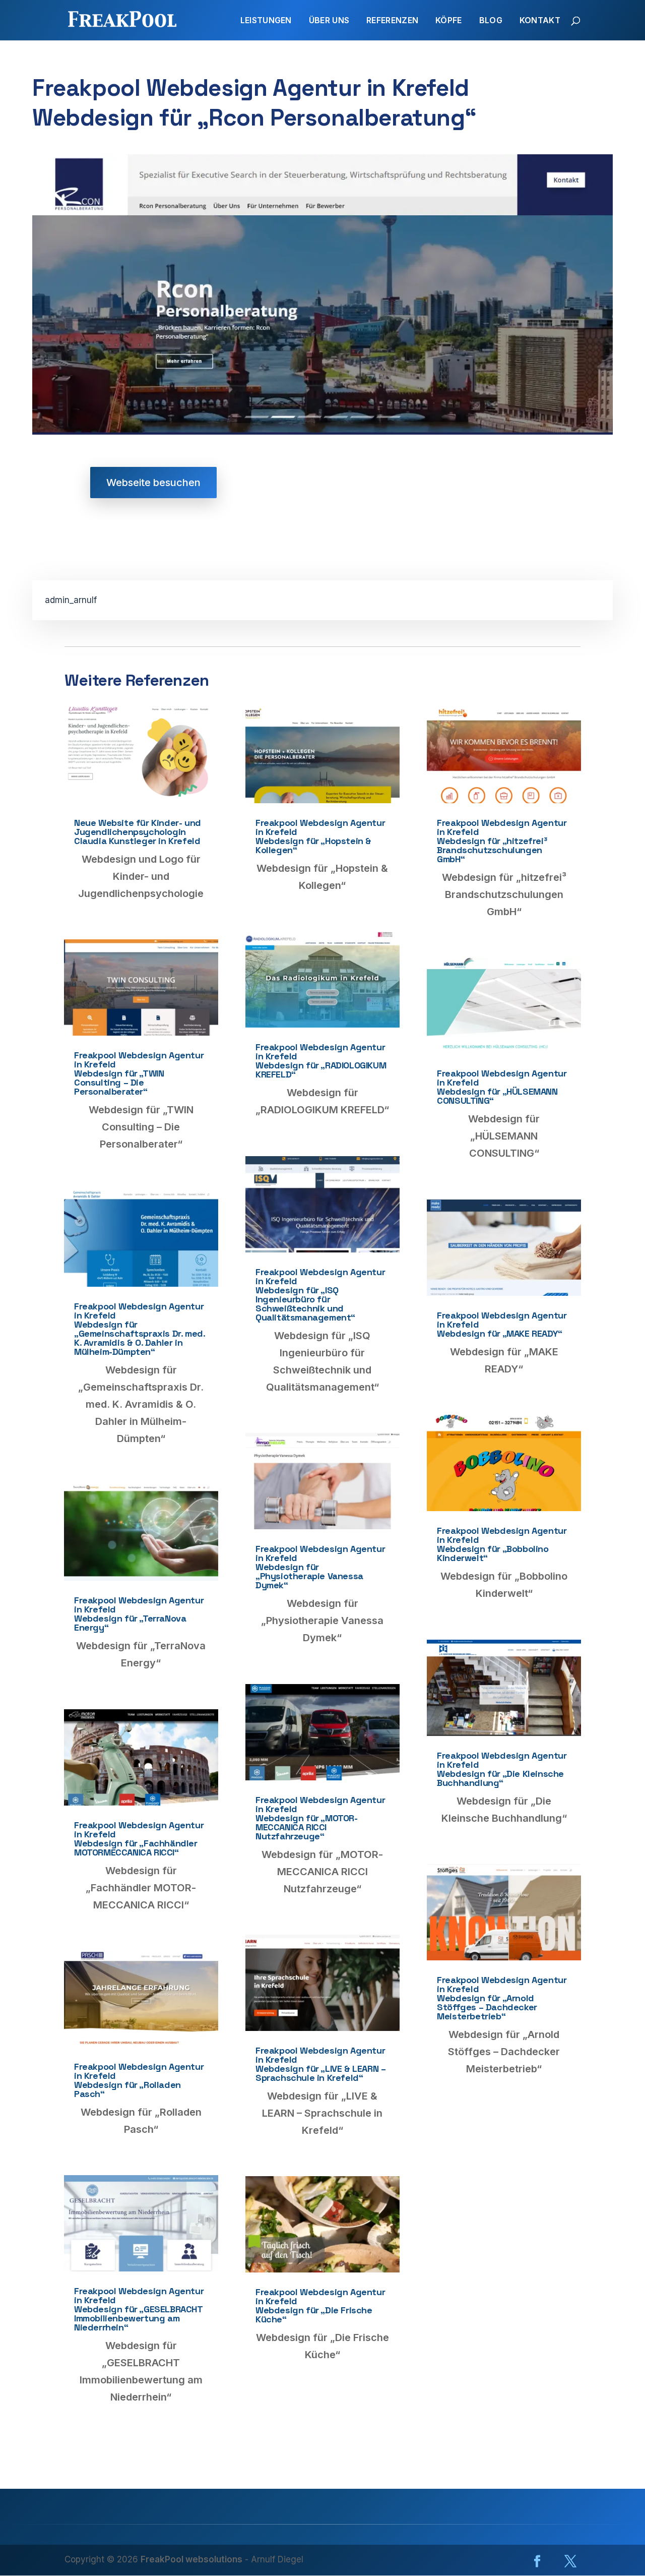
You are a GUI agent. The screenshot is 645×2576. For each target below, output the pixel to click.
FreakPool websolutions (191, 2559)
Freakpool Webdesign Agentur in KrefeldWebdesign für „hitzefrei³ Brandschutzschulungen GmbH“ (502, 841)
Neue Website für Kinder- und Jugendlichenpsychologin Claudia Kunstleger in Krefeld (138, 832)
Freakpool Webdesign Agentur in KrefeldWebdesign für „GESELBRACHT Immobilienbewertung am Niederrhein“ (139, 2309)
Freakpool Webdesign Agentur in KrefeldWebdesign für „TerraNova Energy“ (139, 1614)
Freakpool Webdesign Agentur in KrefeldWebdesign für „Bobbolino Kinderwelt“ (502, 1544)
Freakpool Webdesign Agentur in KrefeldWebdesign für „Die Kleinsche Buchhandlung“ (502, 1769)
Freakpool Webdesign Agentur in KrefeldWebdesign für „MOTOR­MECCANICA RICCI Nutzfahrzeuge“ (320, 1818)
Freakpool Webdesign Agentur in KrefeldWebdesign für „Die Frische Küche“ (320, 2305)
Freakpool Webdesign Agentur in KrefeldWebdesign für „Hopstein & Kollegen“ (320, 836)
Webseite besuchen (153, 483)
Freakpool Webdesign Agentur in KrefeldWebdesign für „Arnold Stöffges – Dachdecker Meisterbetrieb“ (502, 1998)
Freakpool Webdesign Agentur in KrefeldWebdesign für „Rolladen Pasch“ (139, 2080)
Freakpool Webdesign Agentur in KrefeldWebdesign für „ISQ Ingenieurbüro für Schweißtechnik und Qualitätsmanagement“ (320, 1295)
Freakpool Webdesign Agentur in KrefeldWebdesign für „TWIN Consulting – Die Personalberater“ (139, 1073)
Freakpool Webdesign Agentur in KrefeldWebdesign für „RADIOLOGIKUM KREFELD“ (321, 1061)
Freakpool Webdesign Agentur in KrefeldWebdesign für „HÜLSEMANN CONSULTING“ (502, 1087)
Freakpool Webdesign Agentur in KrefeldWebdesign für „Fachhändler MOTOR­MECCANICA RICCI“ (139, 1839)
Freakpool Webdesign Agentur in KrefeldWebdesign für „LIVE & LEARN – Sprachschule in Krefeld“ (320, 2064)
